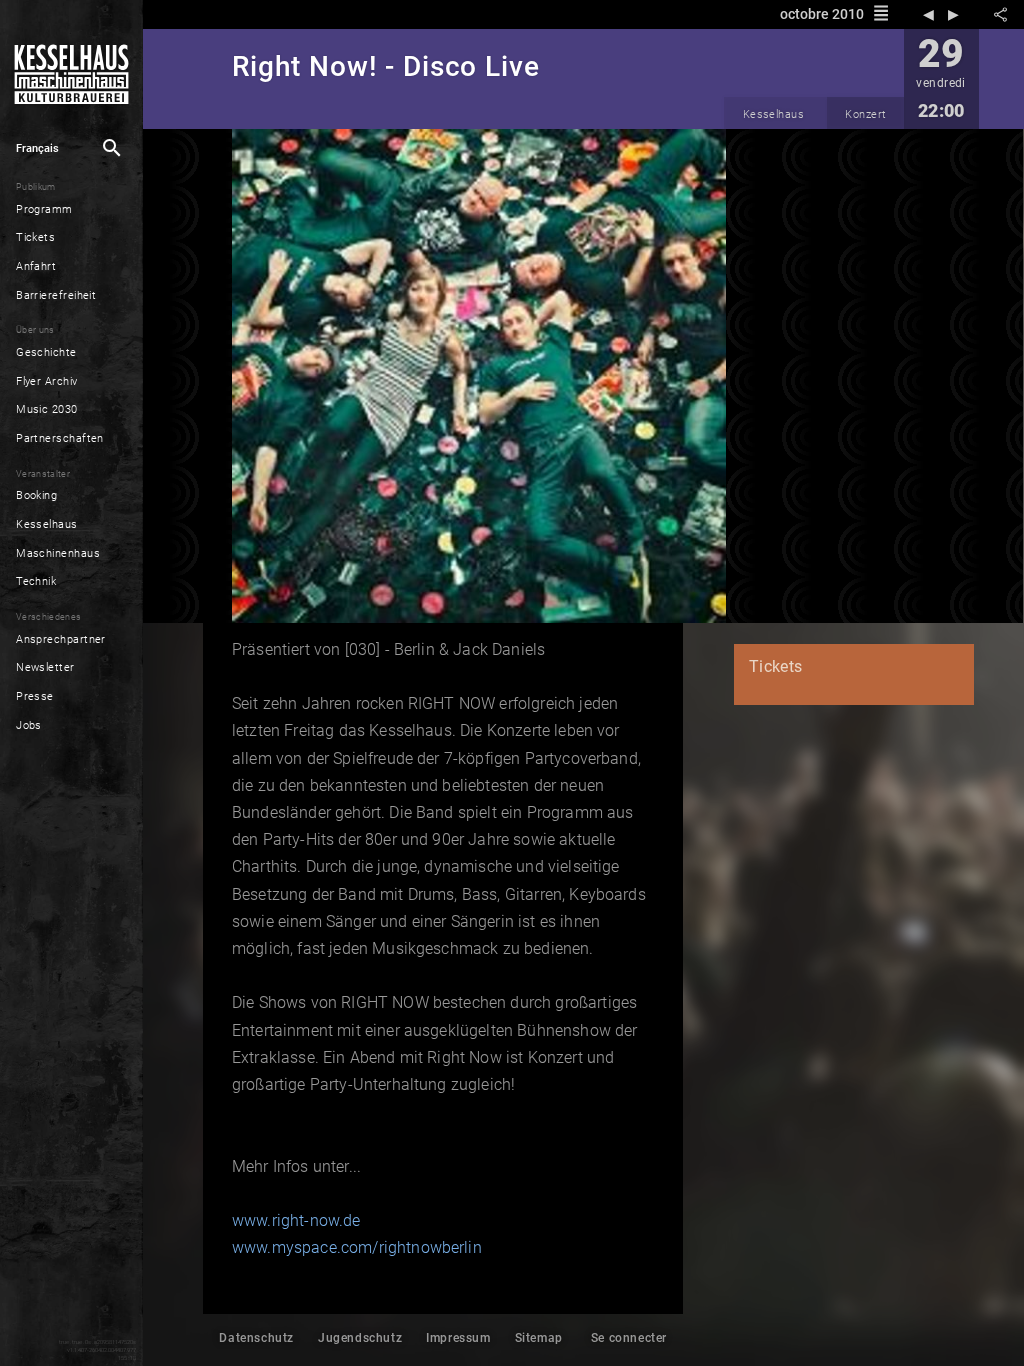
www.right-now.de (296, 1220)
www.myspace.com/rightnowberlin (357, 1247)
